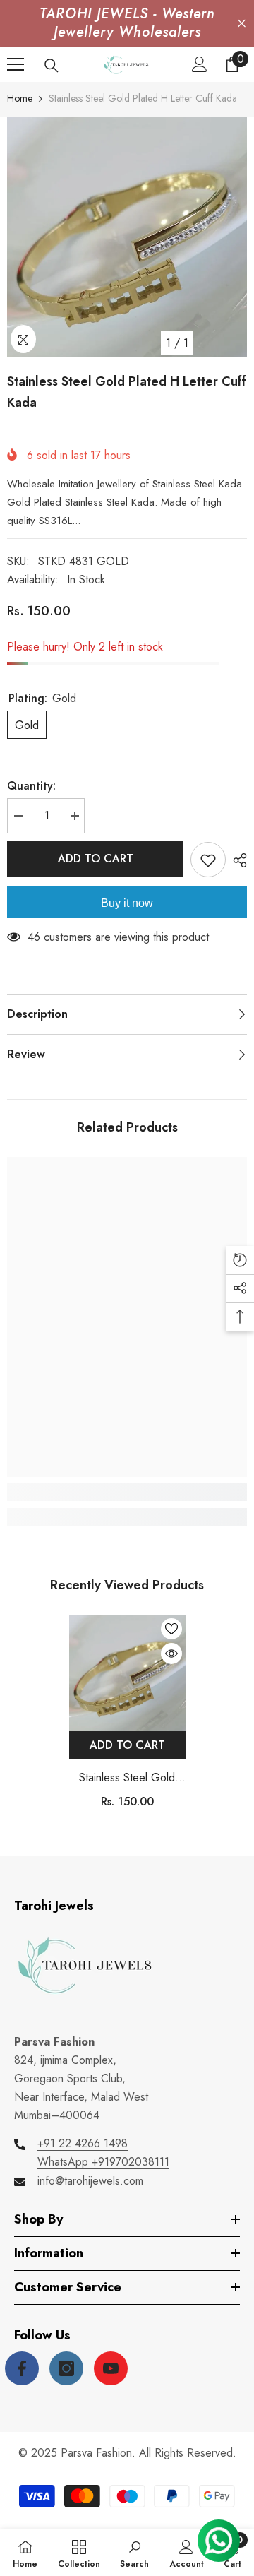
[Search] (52, 66)
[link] (127, 1492)
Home (20, 98)
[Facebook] (22, 2368)
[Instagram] (66, 2368)
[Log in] (200, 64)
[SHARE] (236, 860)
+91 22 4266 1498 (83, 2143)
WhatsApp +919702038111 (103, 2162)
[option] (127, 237)
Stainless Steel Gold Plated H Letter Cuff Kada (127, 1778)
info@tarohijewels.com (90, 2181)
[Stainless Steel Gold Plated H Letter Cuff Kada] (127, 1673)
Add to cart (96, 859)
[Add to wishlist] (208, 860)
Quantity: (31, 786)
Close (242, 24)
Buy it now (127, 903)
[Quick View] (171, 1654)
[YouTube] (111, 2368)
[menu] (16, 64)
